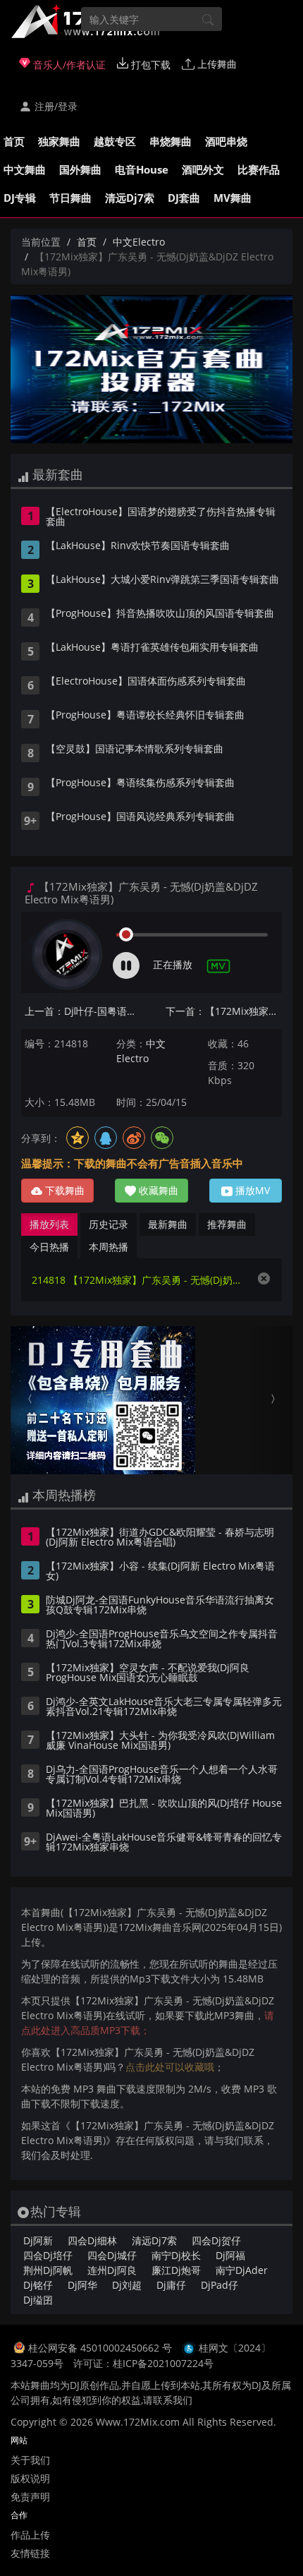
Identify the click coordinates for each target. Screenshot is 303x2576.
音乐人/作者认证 (68, 65)
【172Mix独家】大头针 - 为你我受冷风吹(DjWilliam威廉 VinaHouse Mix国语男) (160, 1741)
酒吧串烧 (226, 141)
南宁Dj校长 (176, 2255)
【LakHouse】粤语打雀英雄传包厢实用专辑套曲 (152, 648)
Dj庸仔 (171, 2285)
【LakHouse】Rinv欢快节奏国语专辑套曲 (138, 546)
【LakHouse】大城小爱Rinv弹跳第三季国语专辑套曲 (162, 580)
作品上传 (30, 2535)
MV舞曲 (233, 198)
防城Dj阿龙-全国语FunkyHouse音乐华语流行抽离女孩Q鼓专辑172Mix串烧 (160, 1606)
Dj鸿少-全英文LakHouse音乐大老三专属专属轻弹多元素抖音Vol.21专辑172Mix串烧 (164, 1707)
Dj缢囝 (38, 2300)
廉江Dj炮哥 (176, 2270)
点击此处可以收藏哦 (170, 2067)
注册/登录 (55, 106)
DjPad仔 (219, 2285)
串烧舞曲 (171, 141)
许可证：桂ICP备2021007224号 (143, 2363)
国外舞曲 (80, 169)
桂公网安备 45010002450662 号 (101, 2348)
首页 (14, 141)
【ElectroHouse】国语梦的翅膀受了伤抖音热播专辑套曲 (161, 517)
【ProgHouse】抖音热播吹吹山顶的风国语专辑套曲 (160, 614)
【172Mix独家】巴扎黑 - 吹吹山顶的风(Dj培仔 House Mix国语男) (164, 1809)
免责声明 (30, 2497)
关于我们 (30, 2460)
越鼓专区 (115, 141)
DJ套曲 (184, 198)
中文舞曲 (25, 169)
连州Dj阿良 (112, 2270)
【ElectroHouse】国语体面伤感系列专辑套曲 (146, 682)
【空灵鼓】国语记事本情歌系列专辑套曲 (135, 750)
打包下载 (149, 65)
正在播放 (173, 964)
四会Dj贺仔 (216, 2240)
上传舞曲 (216, 64)
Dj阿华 (82, 2285)
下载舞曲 (63, 1190)
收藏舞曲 (157, 1190)
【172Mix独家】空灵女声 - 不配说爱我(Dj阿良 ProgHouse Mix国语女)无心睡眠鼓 (148, 1673)
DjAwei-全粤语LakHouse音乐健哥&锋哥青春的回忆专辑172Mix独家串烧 (164, 1843)
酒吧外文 (203, 169)
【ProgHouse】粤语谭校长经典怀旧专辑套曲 (145, 716)
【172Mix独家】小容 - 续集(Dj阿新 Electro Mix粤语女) (160, 1572)
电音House (142, 169)
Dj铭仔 (38, 2285)
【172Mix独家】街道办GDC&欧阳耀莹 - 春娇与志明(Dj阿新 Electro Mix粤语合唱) (160, 1538)
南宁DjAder (242, 2270)
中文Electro (139, 242)
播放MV (251, 1190)
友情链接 (30, 2553)
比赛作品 (259, 169)
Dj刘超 (127, 2285)
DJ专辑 (20, 198)
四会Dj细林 (92, 2240)
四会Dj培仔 (48, 2255)
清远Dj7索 (130, 198)
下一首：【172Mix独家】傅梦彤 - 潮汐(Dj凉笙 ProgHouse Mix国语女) (224, 1011)
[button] (32, 1400)
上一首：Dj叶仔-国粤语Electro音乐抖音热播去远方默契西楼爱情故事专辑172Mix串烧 (83, 1011)
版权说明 (30, 2478)
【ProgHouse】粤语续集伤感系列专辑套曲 (140, 783)
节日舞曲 (70, 198)
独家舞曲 (59, 141)
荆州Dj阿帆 (48, 2270)
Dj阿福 (230, 2255)
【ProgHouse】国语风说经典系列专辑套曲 (140, 817)
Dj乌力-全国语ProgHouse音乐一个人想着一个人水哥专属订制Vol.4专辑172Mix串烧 (162, 1775)
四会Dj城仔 (112, 2255)
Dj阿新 (38, 2240)
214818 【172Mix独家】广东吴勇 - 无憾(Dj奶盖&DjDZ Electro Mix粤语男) (137, 1280)
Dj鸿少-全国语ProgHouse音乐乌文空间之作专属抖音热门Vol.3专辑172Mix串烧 (162, 1639)
